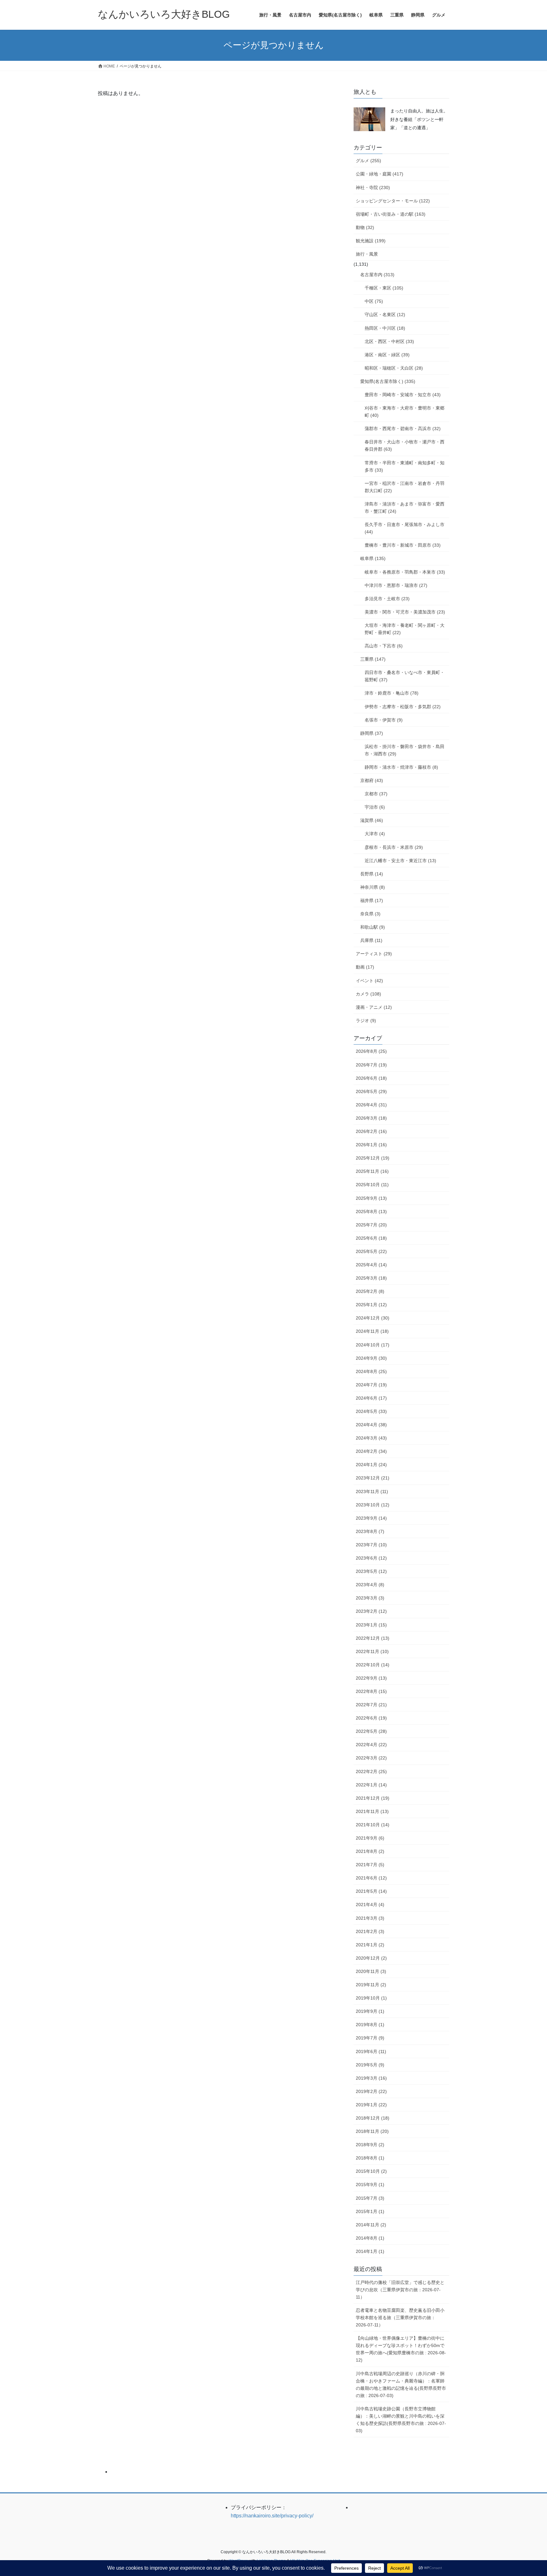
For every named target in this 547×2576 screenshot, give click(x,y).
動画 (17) (365, 967)
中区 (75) (374, 301)
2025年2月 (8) (370, 1291)
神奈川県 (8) (373, 887)
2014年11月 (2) (371, 2225)
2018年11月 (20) (372, 2131)
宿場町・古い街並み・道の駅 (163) (391, 214)
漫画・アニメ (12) (374, 1007)
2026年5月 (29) (371, 1091)
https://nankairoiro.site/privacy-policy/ (272, 2516)
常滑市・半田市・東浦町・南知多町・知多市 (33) (405, 466)
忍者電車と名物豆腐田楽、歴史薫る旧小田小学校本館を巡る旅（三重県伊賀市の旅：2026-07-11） (400, 2318)
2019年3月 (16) (371, 2078)
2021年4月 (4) (370, 1905)
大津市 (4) (375, 834)
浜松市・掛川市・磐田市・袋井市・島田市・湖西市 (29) (405, 750)
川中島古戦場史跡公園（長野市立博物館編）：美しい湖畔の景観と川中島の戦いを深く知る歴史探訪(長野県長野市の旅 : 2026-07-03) (401, 2420)
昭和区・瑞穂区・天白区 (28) (394, 368)
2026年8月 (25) (371, 1051)
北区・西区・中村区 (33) (389, 341)
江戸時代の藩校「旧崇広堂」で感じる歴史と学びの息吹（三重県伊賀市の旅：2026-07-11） (400, 2290)
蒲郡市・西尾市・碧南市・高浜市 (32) (403, 429)
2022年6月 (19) (371, 1718)
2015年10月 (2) (371, 2171)
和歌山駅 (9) (373, 927)
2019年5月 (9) (370, 2065)
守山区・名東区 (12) (385, 315)
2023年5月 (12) (371, 1571)
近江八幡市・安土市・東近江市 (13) (400, 861)
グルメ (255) (368, 161)
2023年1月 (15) (371, 1625)
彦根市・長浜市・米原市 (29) (394, 847)
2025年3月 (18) (371, 1278)
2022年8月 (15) (371, 1691)
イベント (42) (369, 981)
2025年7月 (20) (371, 1225)
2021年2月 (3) (370, 1931)
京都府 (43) (372, 780)
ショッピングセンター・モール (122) (393, 201)
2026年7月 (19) (371, 1065)
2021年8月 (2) (370, 1851)
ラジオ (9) (366, 1021)
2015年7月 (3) (370, 2198)
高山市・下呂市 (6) (384, 646)
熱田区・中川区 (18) (385, 328)
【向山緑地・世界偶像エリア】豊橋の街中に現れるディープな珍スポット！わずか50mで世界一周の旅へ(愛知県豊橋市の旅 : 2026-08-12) (401, 2349)
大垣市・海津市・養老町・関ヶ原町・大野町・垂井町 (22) (405, 629)
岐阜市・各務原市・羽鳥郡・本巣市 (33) (405, 572)
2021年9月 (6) (370, 1838)
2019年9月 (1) (370, 2011)
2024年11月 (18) (372, 1331)
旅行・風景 (367, 254)
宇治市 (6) (375, 807)
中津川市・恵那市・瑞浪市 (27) (396, 585)
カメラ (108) (368, 994)
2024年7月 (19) (371, 1385)
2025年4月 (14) (371, 1265)
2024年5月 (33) (371, 1411)
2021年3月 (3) (370, 1918)
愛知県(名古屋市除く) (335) (388, 381)
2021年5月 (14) (371, 1891)
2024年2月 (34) (371, 1451)
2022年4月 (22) (371, 1745)
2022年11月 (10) (372, 1651)
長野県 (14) (372, 874)
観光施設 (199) (371, 241)
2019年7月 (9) (370, 2038)
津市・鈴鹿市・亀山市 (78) (392, 693)
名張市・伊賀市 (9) (384, 720)
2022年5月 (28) (371, 1731)
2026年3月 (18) (371, 1118)
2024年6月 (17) (371, 1398)
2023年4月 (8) (370, 1585)
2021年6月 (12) (371, 1878)
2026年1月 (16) (371, 1145)
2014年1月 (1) (370, 2251)
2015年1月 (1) (370, 2211)
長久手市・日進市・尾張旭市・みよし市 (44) (405, 528)
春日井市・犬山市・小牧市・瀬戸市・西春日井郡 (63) (405, 445)
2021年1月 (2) (370, 1945)
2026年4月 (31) (371, 1105)
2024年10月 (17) (373, 1345)
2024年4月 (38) (371, 1425)
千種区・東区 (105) (384, 288)
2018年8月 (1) (370, 2158)
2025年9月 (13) (371, 1198)
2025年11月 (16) (372, 1171)
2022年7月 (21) (371, 1705)
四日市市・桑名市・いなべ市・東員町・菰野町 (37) (405, 676)
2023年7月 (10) (371, 1545)
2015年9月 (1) (370, 2185)
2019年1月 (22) (371, 2105)
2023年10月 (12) (373, 1505)
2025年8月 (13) (371, 1212)
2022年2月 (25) (371, 1771)
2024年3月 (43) (371, 1438)
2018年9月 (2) (370, 2145)
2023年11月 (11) (372, 1492)
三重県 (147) (373, 659)
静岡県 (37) (372, 733)
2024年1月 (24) (371, 1465)
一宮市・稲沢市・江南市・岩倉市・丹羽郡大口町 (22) (405, 487)
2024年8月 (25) (371, 1371)
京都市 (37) (376, 794)
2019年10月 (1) (371, 1998)
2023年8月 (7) (370, 1531)
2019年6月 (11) (371, 2051)
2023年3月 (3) (370, 1598)
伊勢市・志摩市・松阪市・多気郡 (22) (403, 707)
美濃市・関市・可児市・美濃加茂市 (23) (405, 612)
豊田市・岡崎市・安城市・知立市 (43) (403, 395)
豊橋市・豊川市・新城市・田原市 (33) (403, 545)
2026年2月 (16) (371, 1131)
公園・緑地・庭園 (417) (380, 174)
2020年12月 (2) (371, 1958)
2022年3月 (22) (371, 1758)
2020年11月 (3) (371, 1971)
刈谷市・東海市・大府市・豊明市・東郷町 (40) (405, 412)
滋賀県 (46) (372, 820)
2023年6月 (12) (371, 1558)
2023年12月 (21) (373, 1478)
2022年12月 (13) (373, 1638)
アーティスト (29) (374, 954)
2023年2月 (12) (371, 1611)
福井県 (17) (372, 900)
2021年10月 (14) (373, 1825)
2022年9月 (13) (371, 1678)
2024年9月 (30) (371, 1358)
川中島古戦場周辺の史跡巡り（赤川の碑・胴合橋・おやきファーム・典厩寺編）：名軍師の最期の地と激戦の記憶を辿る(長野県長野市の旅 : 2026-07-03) (401, 2385)
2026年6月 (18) (371, 1078)
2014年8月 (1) (370, 2238)
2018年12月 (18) (373, 2118)
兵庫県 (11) (371, 940)
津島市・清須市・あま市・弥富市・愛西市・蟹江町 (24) (405, 508)
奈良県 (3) (370, 914)
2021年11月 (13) (372, 1811)
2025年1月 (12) (371, 1305)
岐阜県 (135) (373, 558)
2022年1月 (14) (371, 1785)
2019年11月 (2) (371, 1985)
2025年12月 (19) (373, 1158)
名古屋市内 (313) (377, 275)
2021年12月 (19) (373, 1798)
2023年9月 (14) (371, 1518)
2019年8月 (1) (370, 2025)
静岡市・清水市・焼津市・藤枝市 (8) (401, 767)
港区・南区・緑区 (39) (387, 355)
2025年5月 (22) (371, 1251)
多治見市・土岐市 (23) (387, 599)
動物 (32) (365, 227)
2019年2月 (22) (371, 2091)
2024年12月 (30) (373, 1318)
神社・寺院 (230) (373, 188)
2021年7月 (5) (370, 1865)
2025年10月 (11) (372, 1185)
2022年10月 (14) (373, 1665)
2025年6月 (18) (371, 1238)
